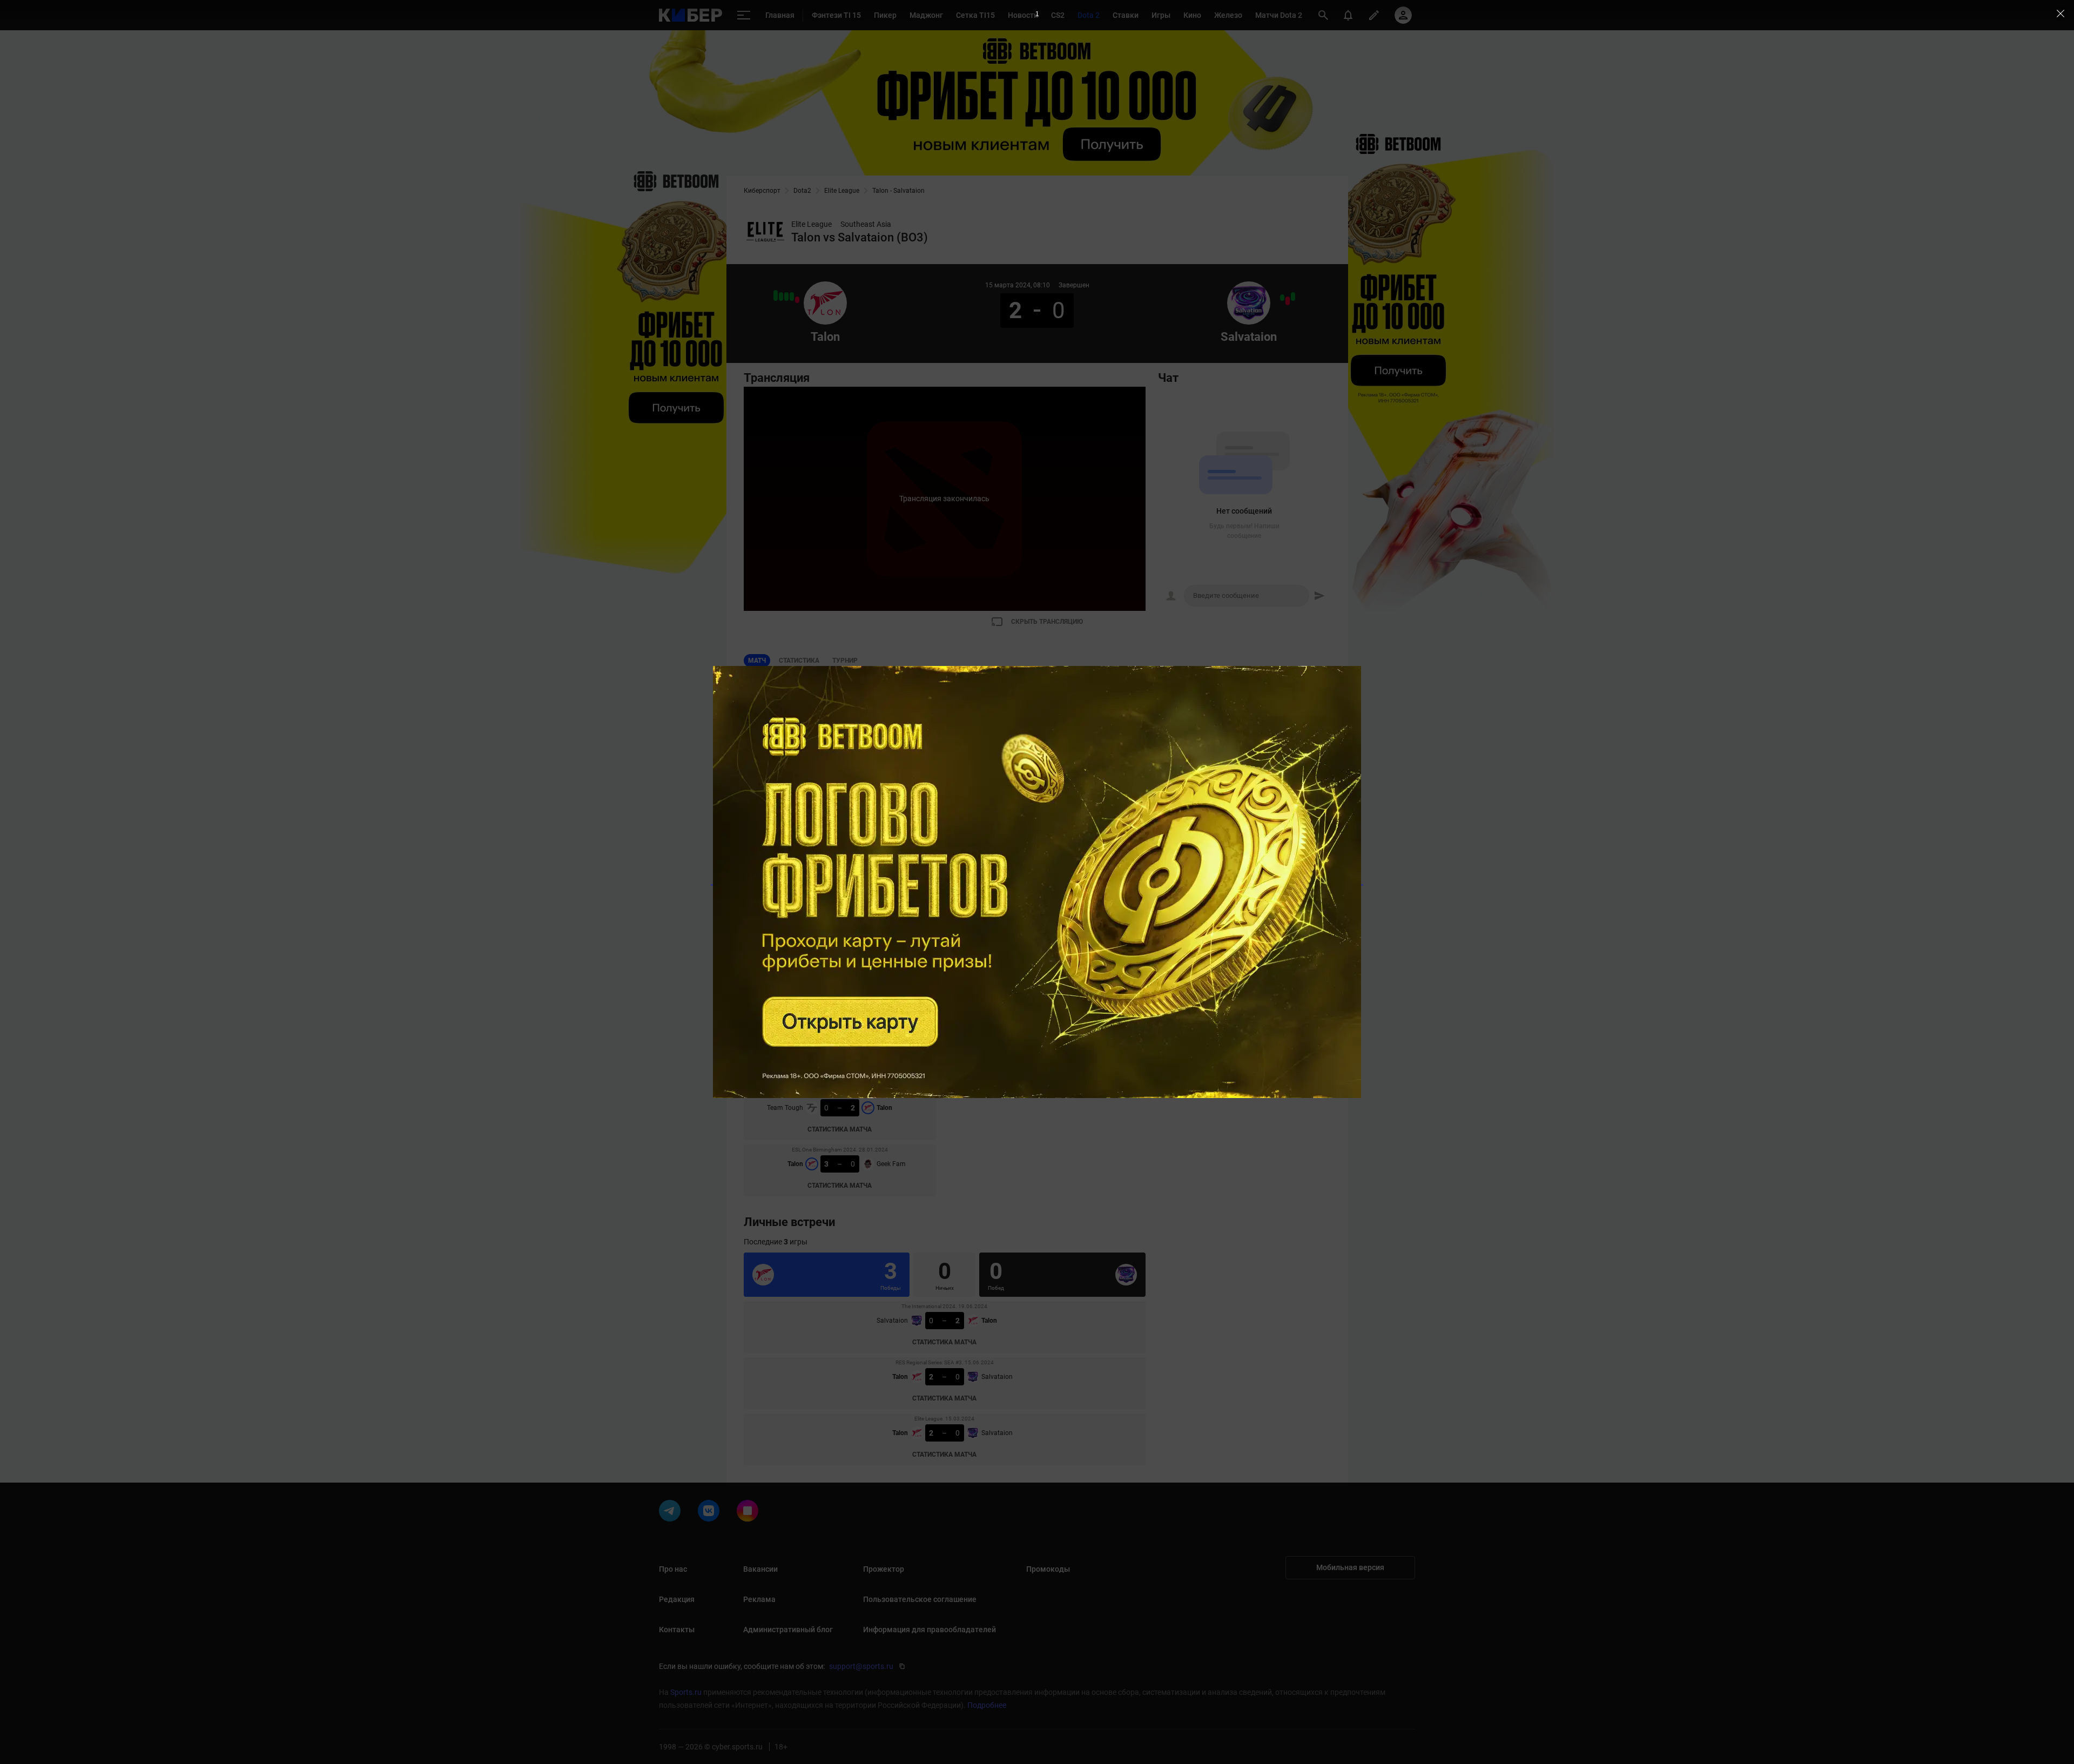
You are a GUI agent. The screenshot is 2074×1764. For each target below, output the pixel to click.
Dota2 (802, 191)
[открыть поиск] (1323, 15)
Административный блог (788, 1630)
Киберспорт (762, 191)
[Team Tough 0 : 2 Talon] (781, 297)
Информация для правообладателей (930, 1630)
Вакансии (760, 1569)
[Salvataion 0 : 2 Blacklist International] (1288, 301)
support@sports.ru (861, 1666)
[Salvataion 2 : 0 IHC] (1293, 297)
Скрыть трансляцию (1047, 622)
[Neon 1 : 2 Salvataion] (1282, 298)
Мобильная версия (1350, 1567)
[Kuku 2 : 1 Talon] (797, 300)
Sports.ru (686, 1692)
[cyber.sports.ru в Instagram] (750, 1513)
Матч (757, 661)
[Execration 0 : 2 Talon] (792, 297)
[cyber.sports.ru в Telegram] (672, 1513)
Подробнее (987, 1705)
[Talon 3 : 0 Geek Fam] (776, 295)
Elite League (842, 191)
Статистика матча (840, 961)
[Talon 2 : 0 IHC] (786, 297)
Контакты (677, 1630)
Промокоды (1048, 1569)
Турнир (845, 661)
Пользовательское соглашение (920, 1599)
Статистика (799, 661)
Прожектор (884, 1569)
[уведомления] (1348, 15)
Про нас (673, 1569)
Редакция (677, 1599)
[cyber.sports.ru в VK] (711, 1513)
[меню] (744, 15)
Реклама (759, 1599)
